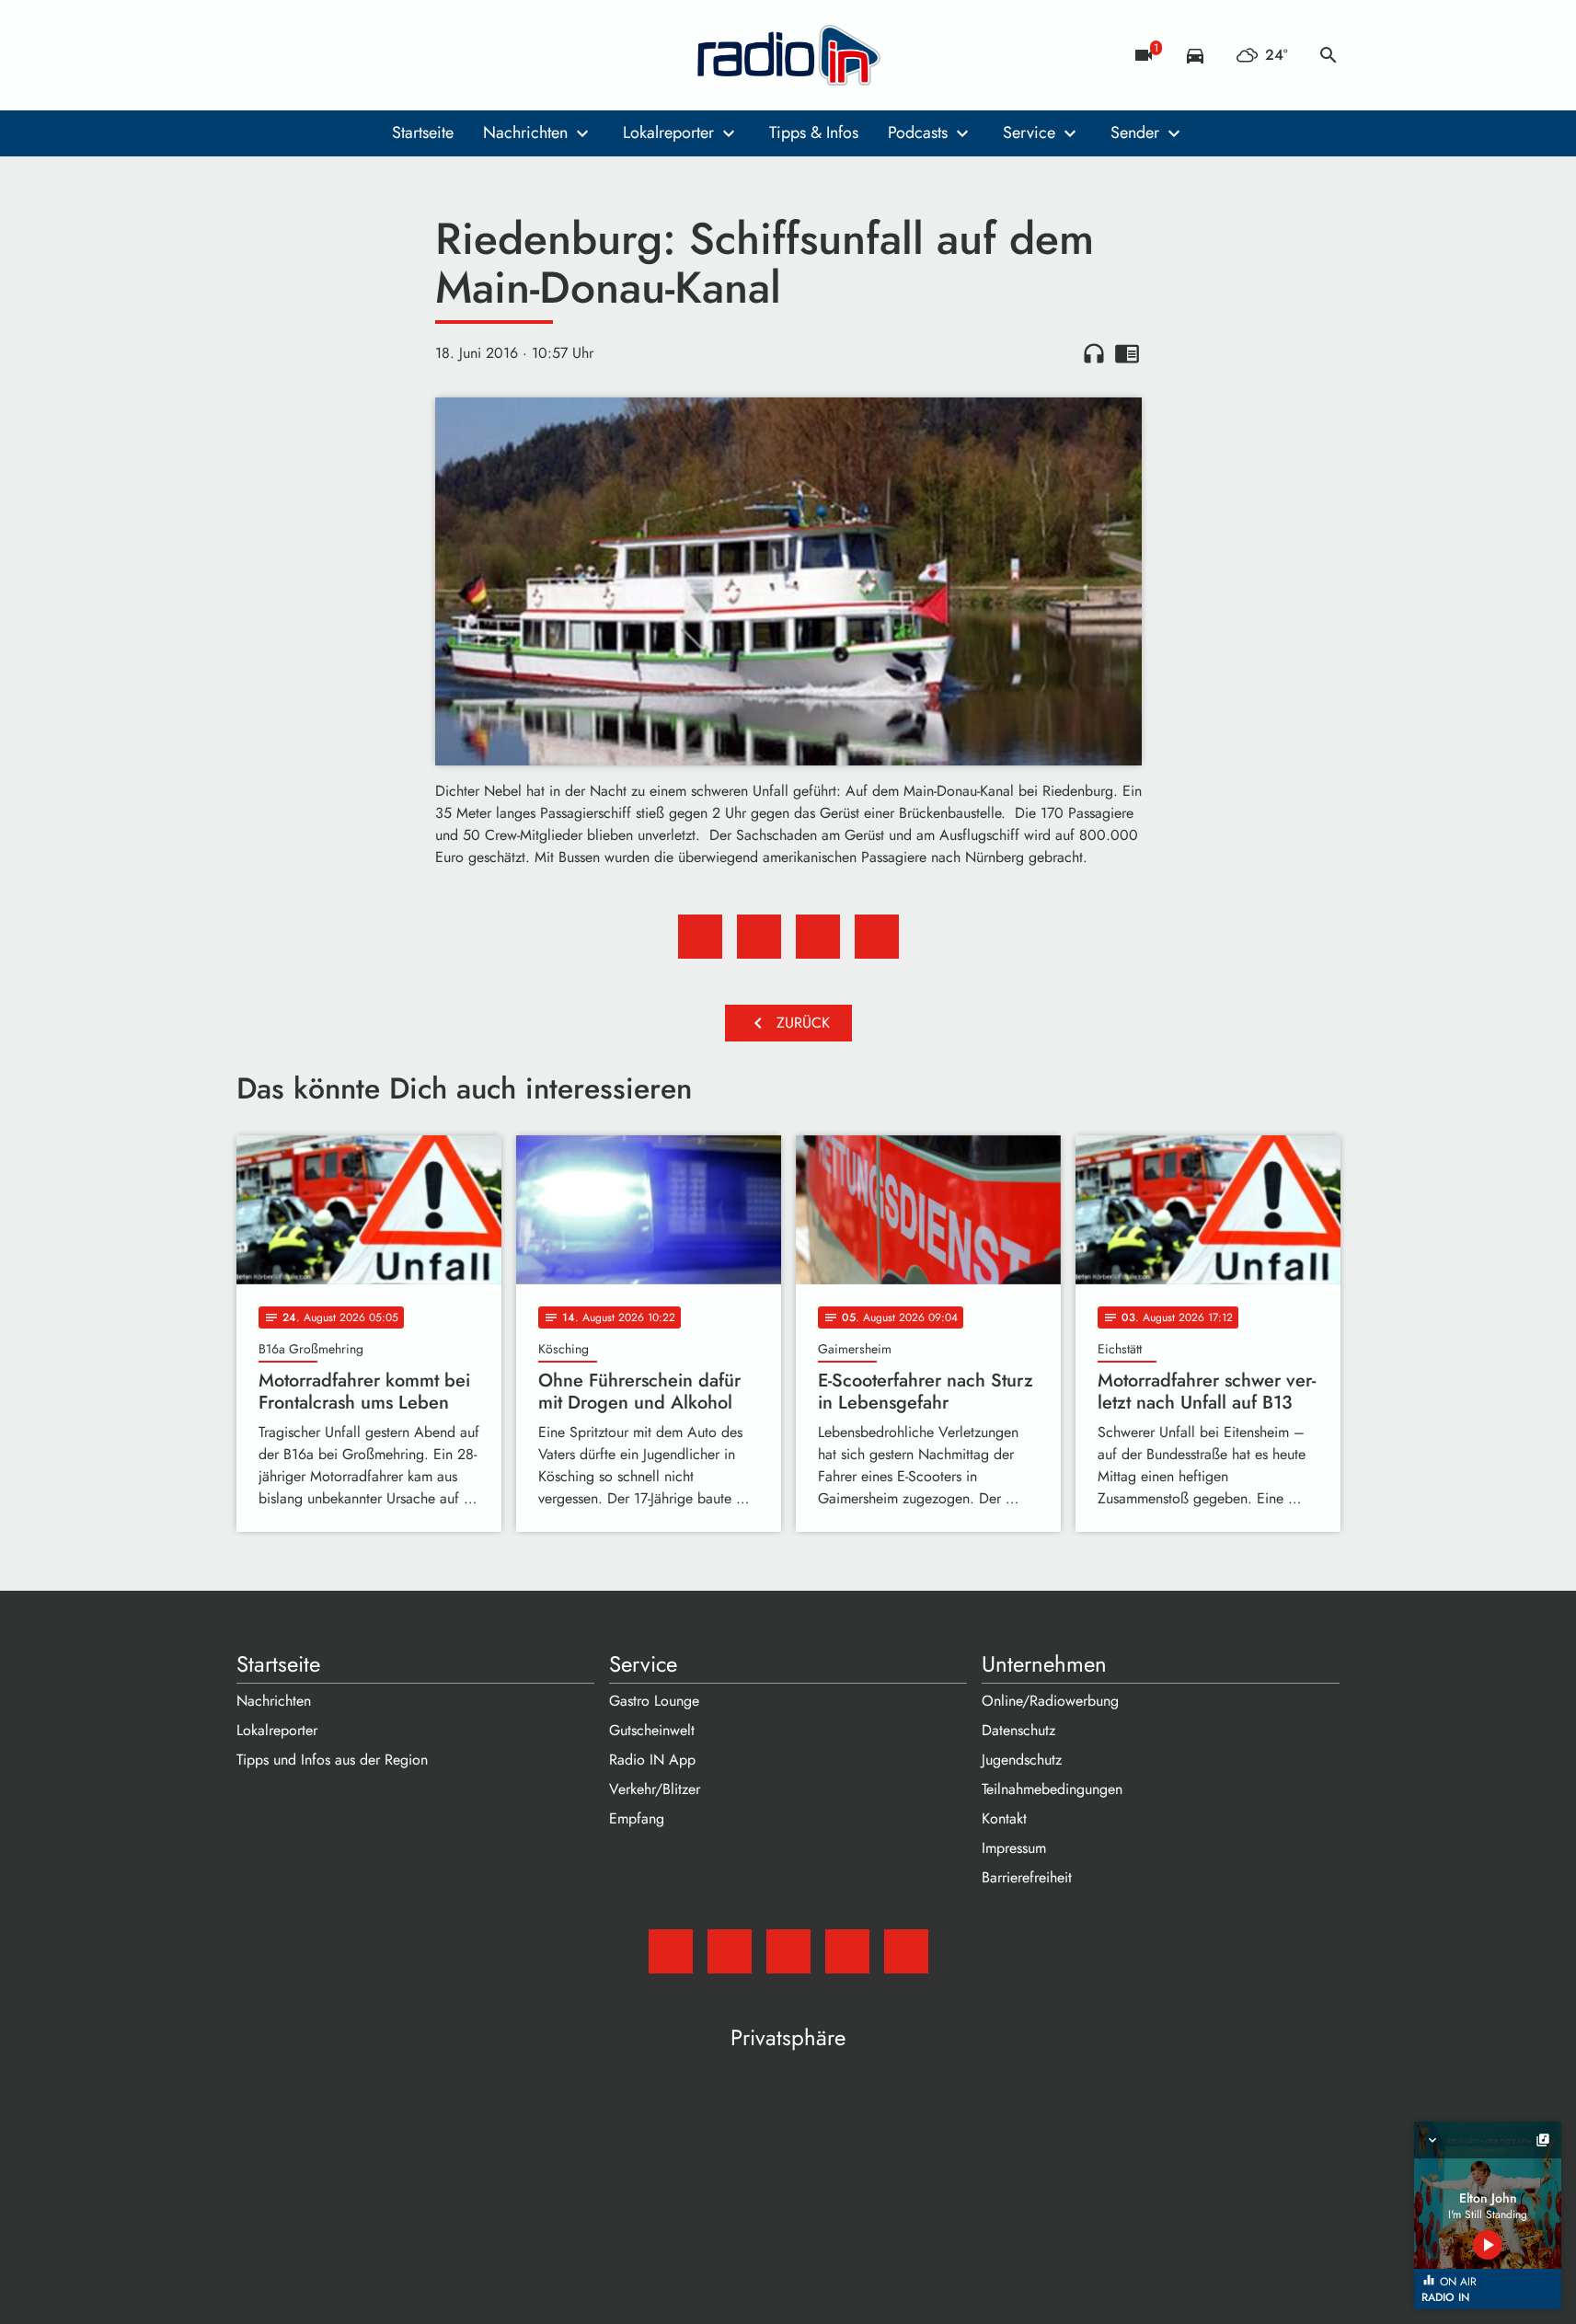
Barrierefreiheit (1027, 1877)
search (1329, 55)
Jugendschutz (1022, 1760)
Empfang (637, 1818)
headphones (1094, 353)
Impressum (1014, 1848)
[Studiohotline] (402, 55)
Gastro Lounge (654, 1701)
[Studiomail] (255, 55)
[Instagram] (328, 55)
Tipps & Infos (814, 132)
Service (1029, 132)
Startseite (423, 132)
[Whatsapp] (365, 55)
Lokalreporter (668, 132)
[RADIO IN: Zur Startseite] (788, 55)
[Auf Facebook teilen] (700, 937)
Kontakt (1004, 1818)
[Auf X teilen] (759, 937)
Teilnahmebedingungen (1052, 1789)
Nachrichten (525, 132)
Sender (1135, 132)
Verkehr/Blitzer (655, 1789)
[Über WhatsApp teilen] (818, 937)
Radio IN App (652, 1760)
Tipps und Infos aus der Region (332, 1760)
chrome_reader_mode (1127, 353)
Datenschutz (1018, 1730)
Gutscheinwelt (652, 1730)
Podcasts (918, 132)
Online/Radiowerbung (1050, 1701)
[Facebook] (292, 55)
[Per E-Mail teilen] (877, 937)
